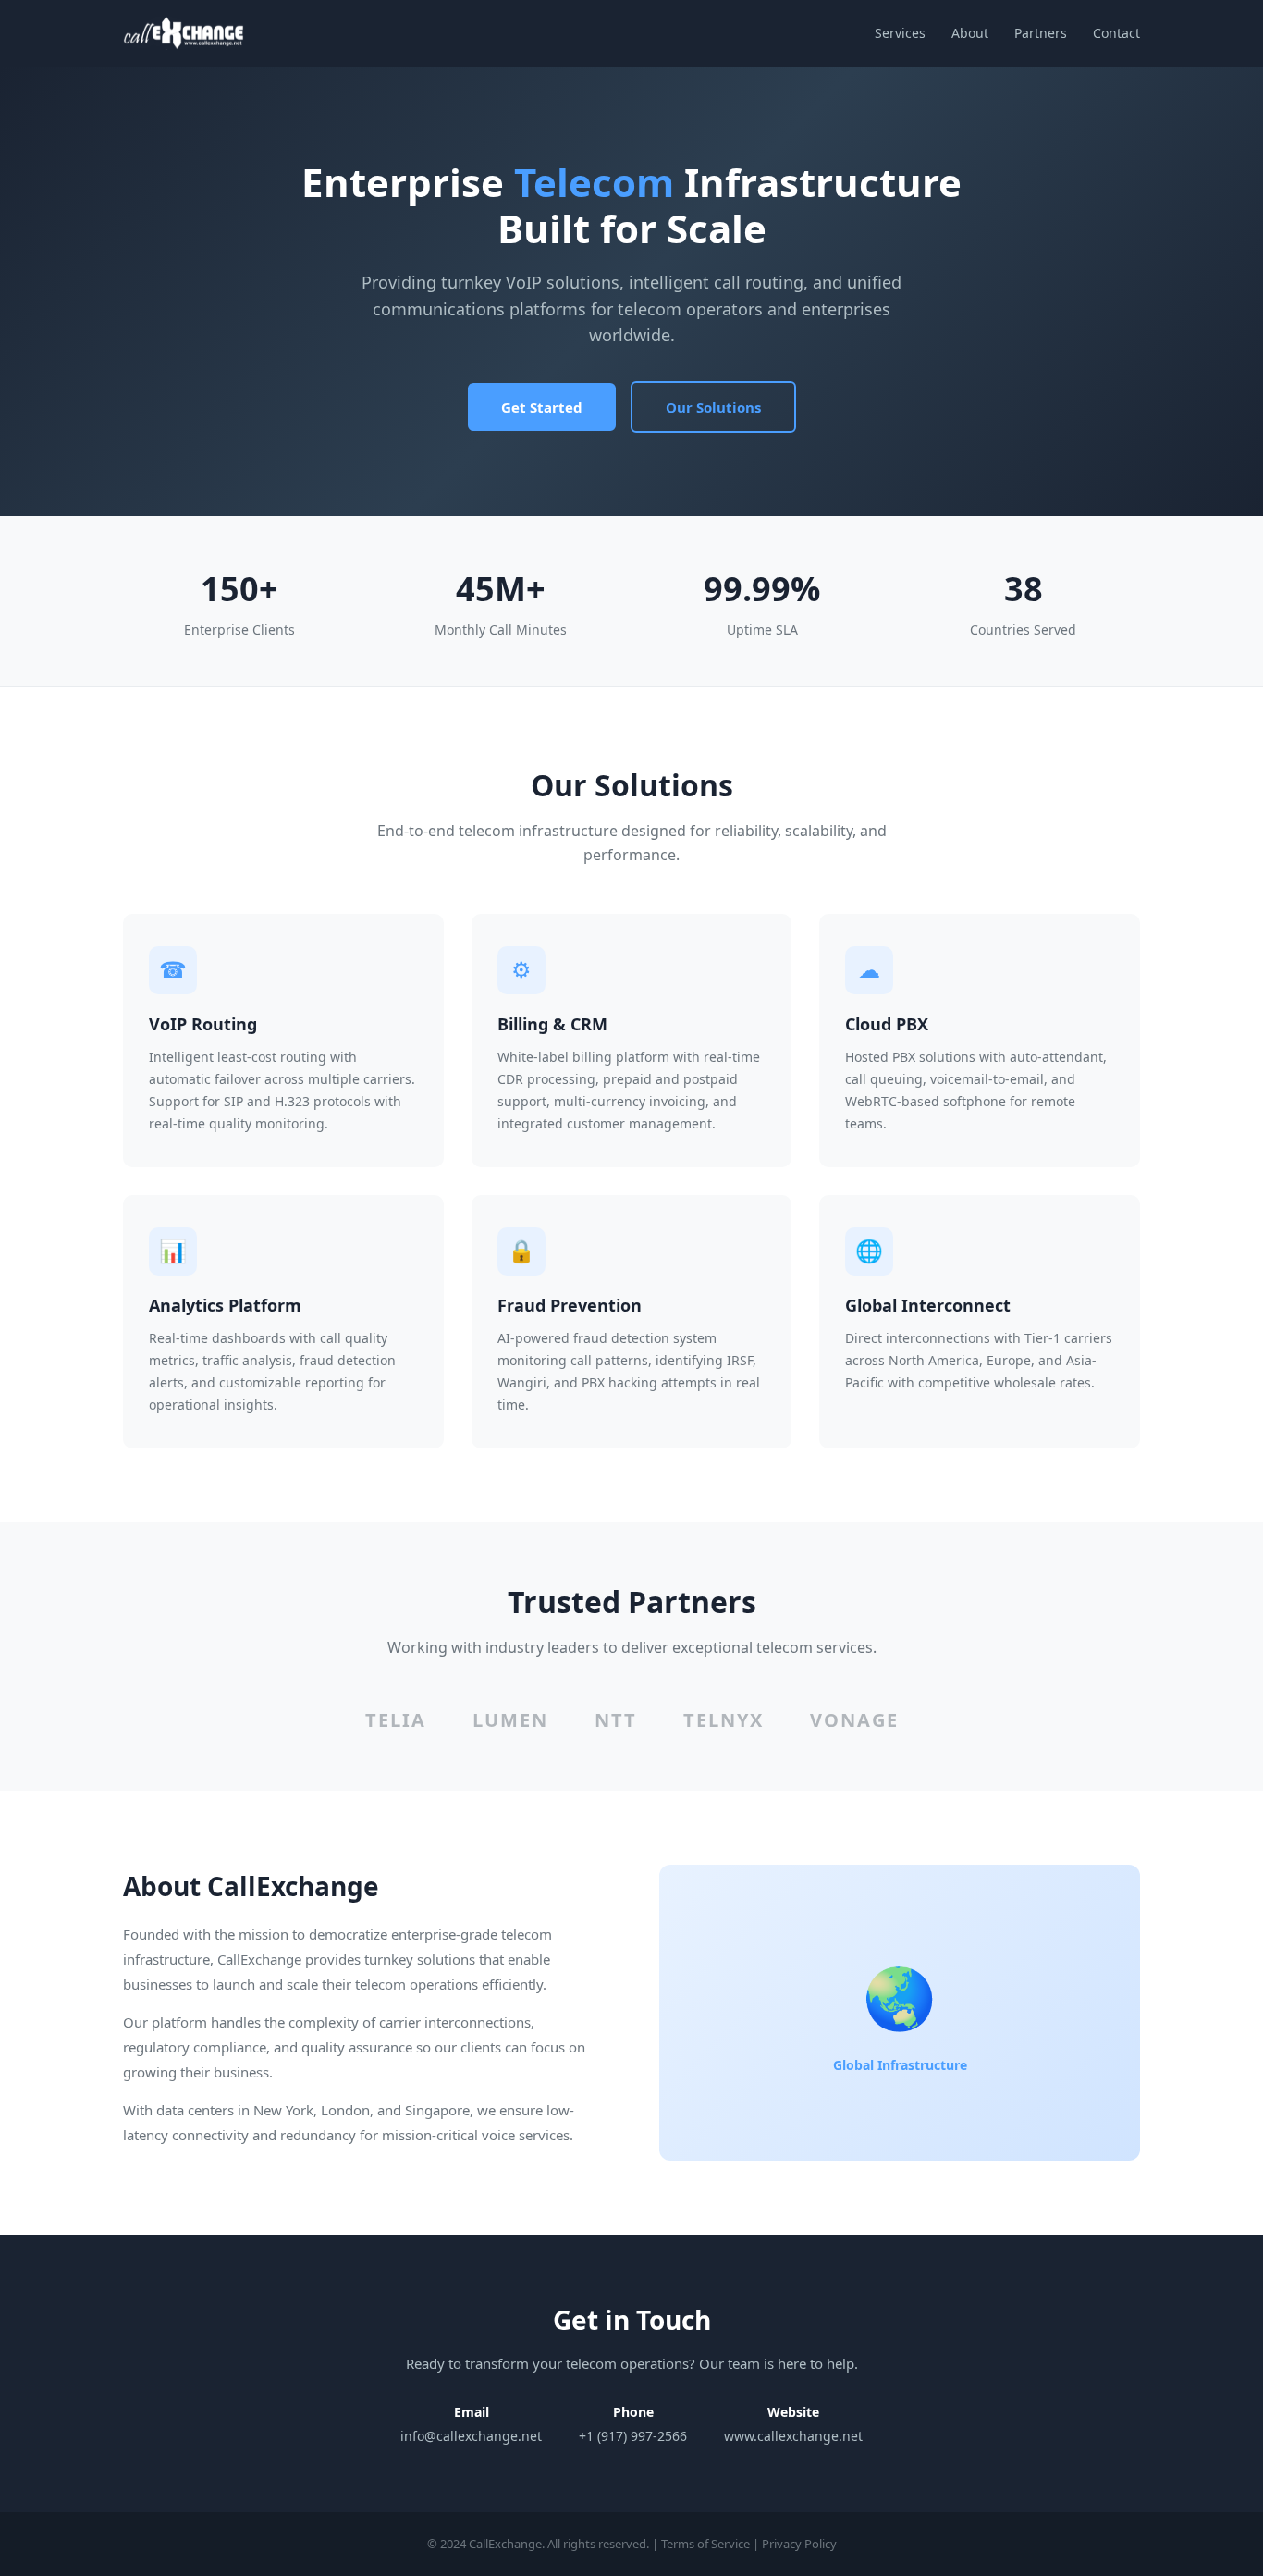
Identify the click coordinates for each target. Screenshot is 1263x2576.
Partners (1041, 33)
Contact (1116, 33)
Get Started (542, 407)
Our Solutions (713, 407)
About (970, 33)
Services (900, 33)
